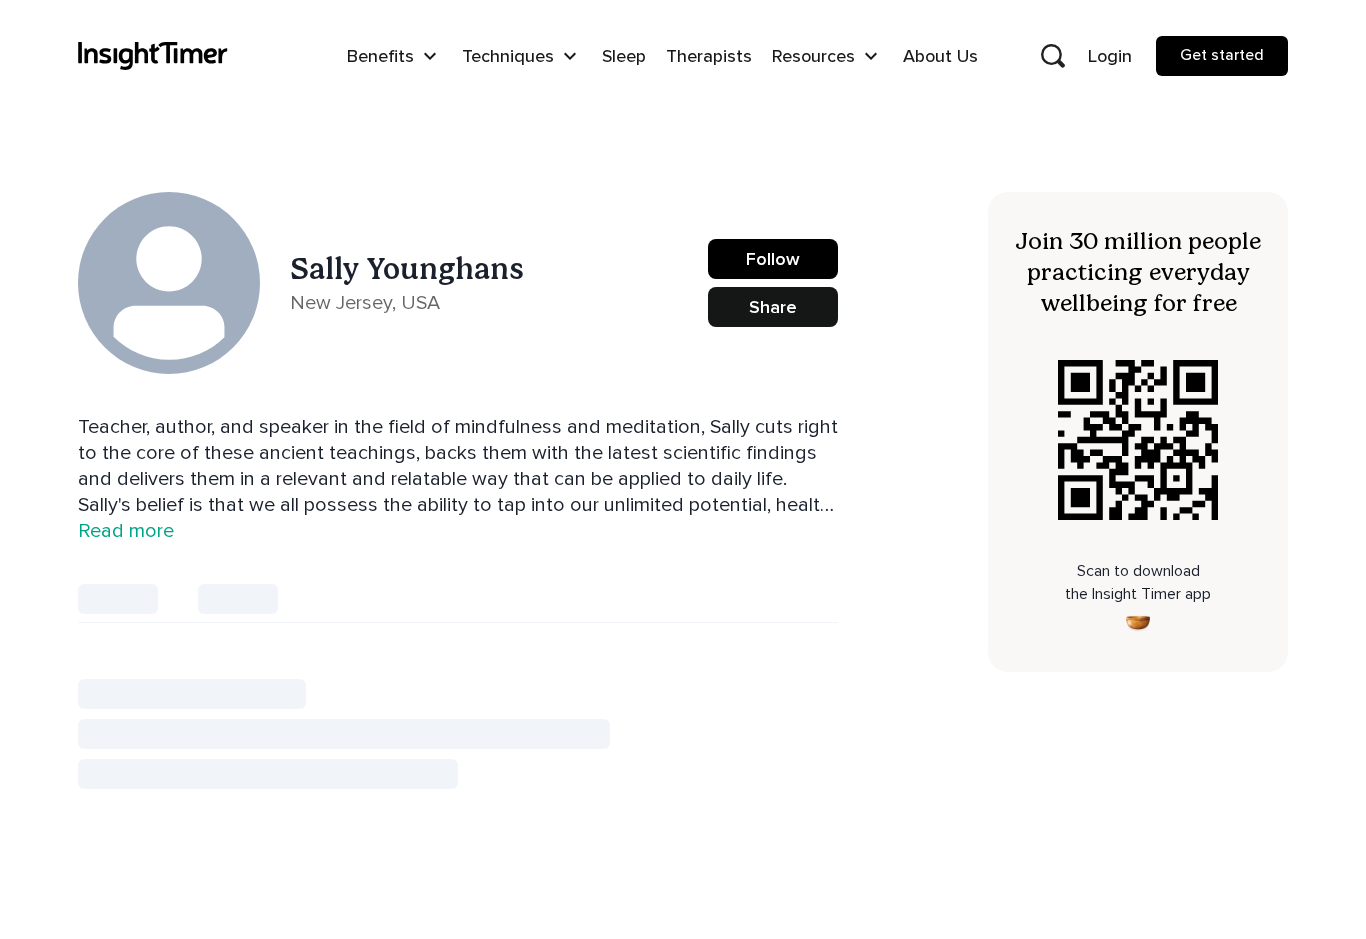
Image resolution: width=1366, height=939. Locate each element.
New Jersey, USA (365, 303)
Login (1110, 56)
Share (773, 307)
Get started (1222, 55)
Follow (773, 259)
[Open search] (1053, 56)
